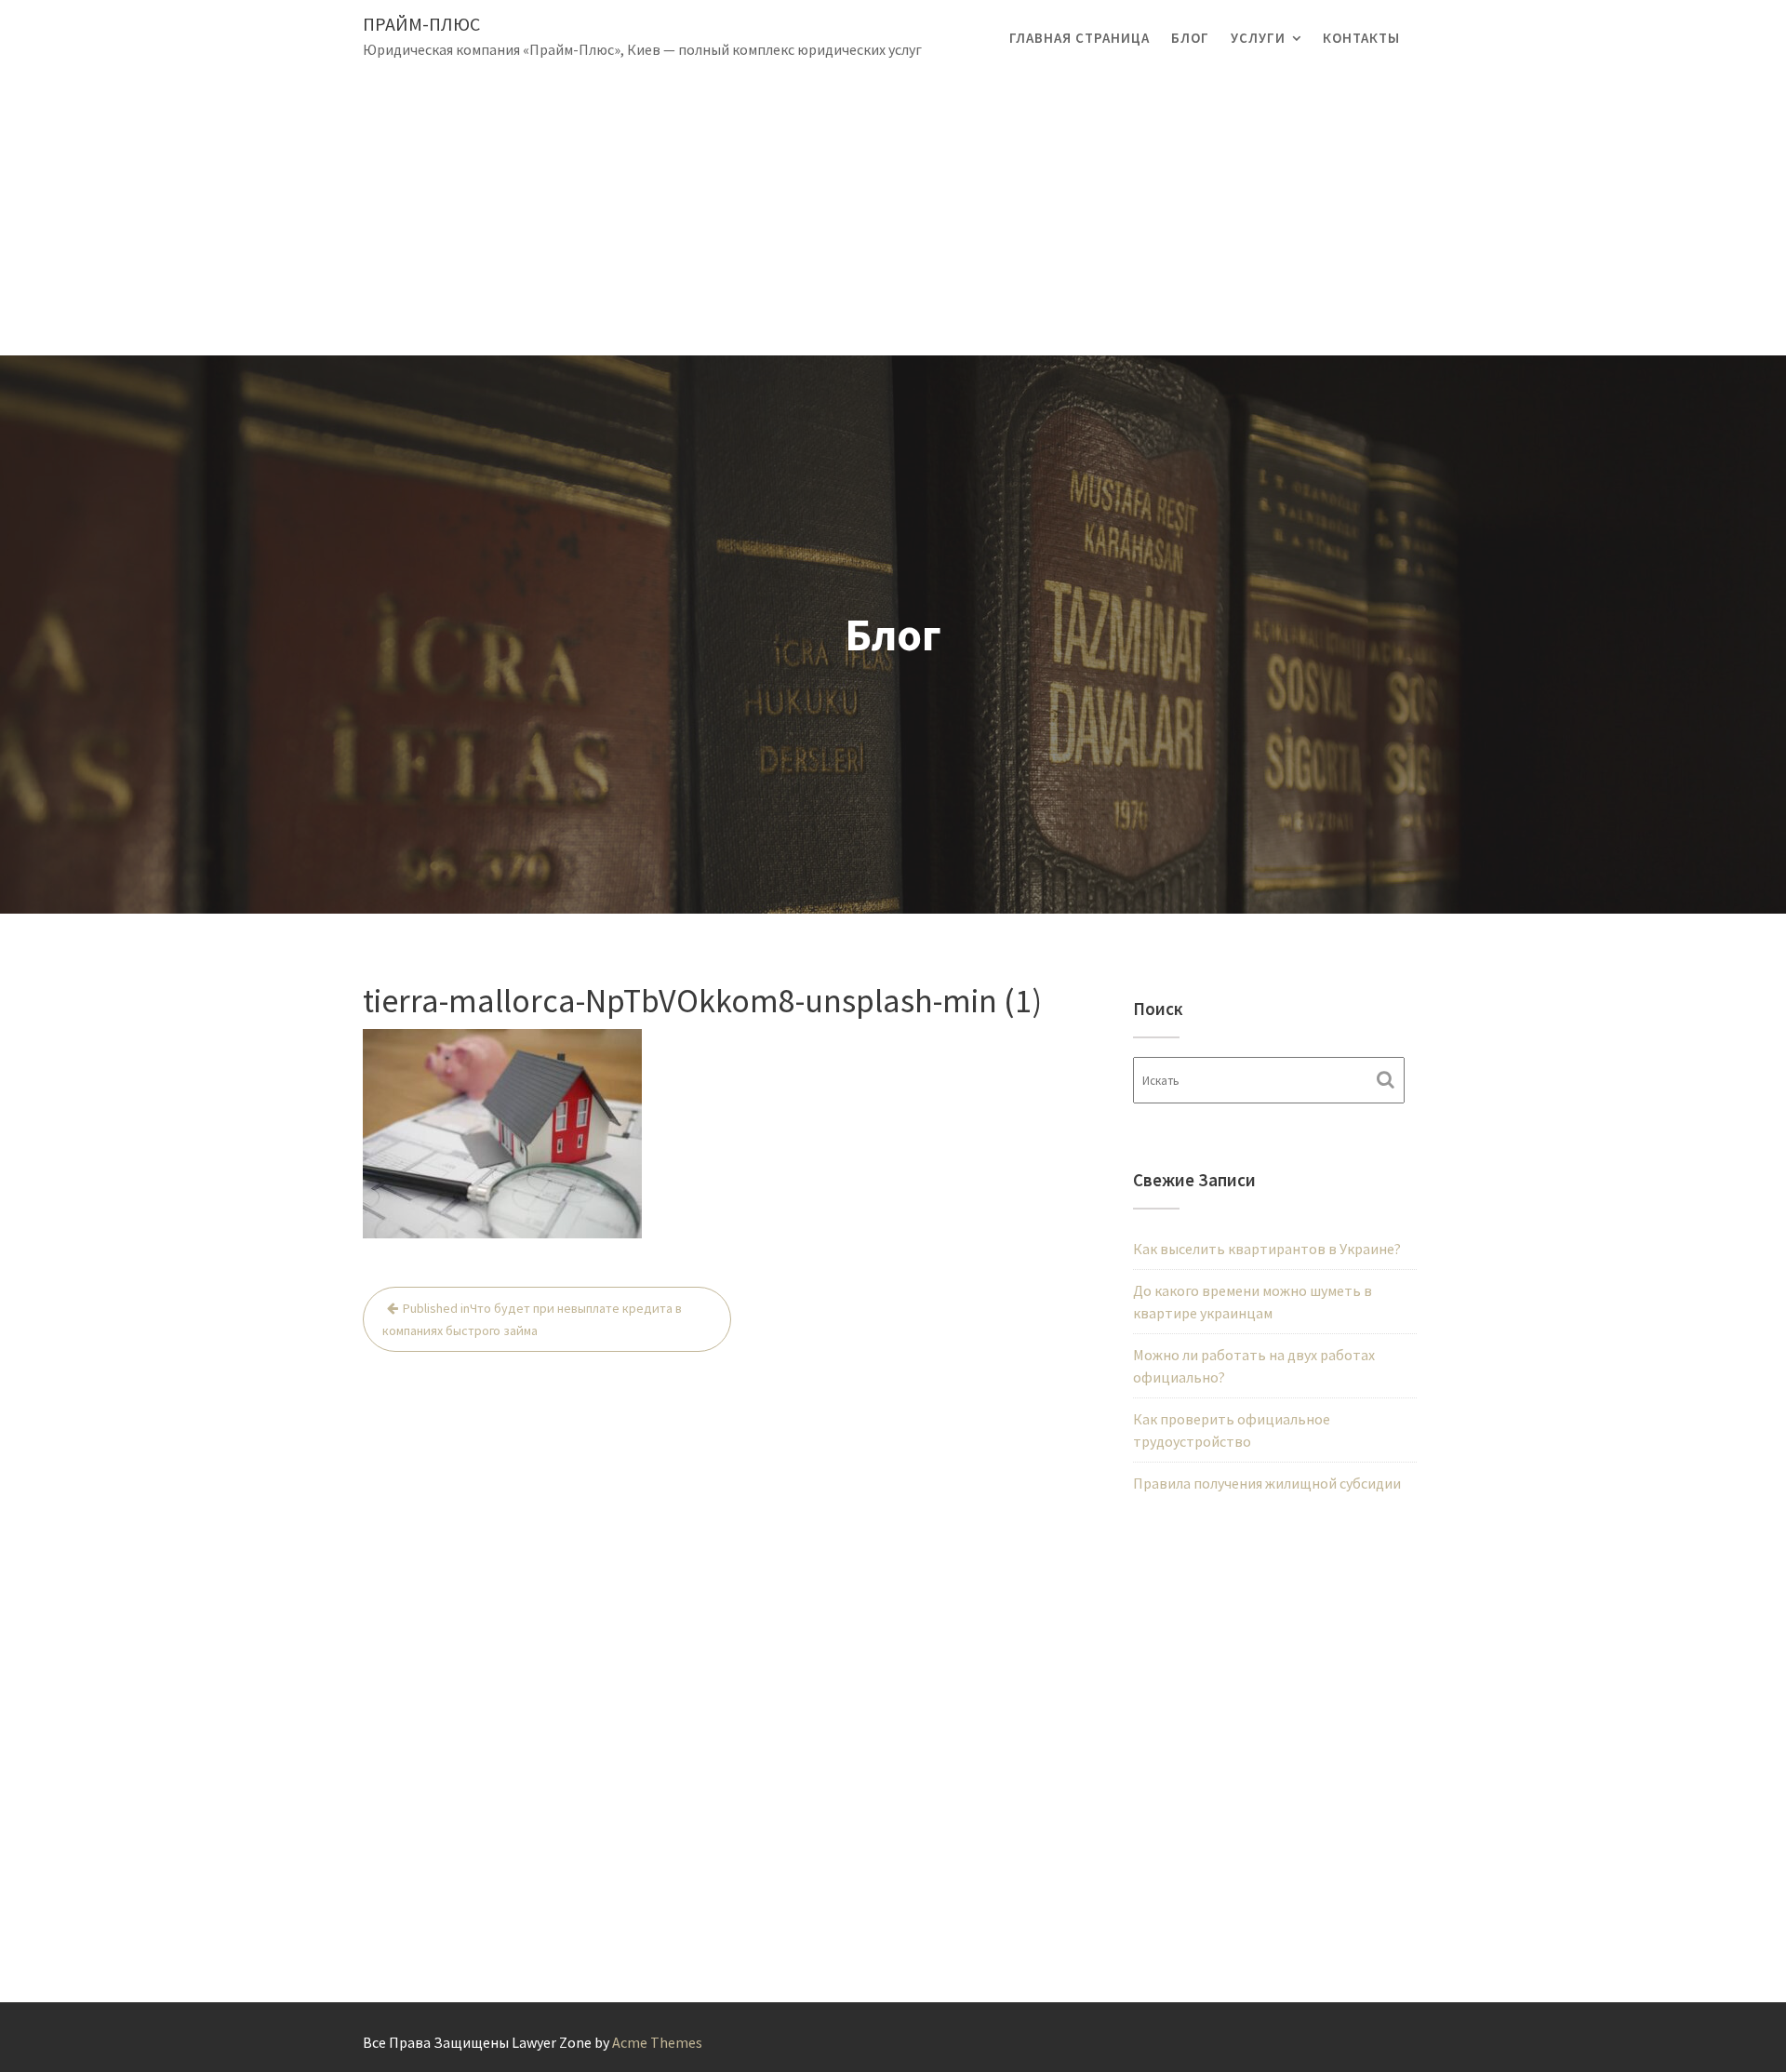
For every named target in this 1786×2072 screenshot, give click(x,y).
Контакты (1361, 38)
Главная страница (1080, 38)
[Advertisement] (893, 216)
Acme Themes (657, 2042)
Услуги (1258, 38)
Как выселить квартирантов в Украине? (1267, 1249)
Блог (1190, 38)
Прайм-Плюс (421, 24)
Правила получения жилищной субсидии (1267, 1483)
